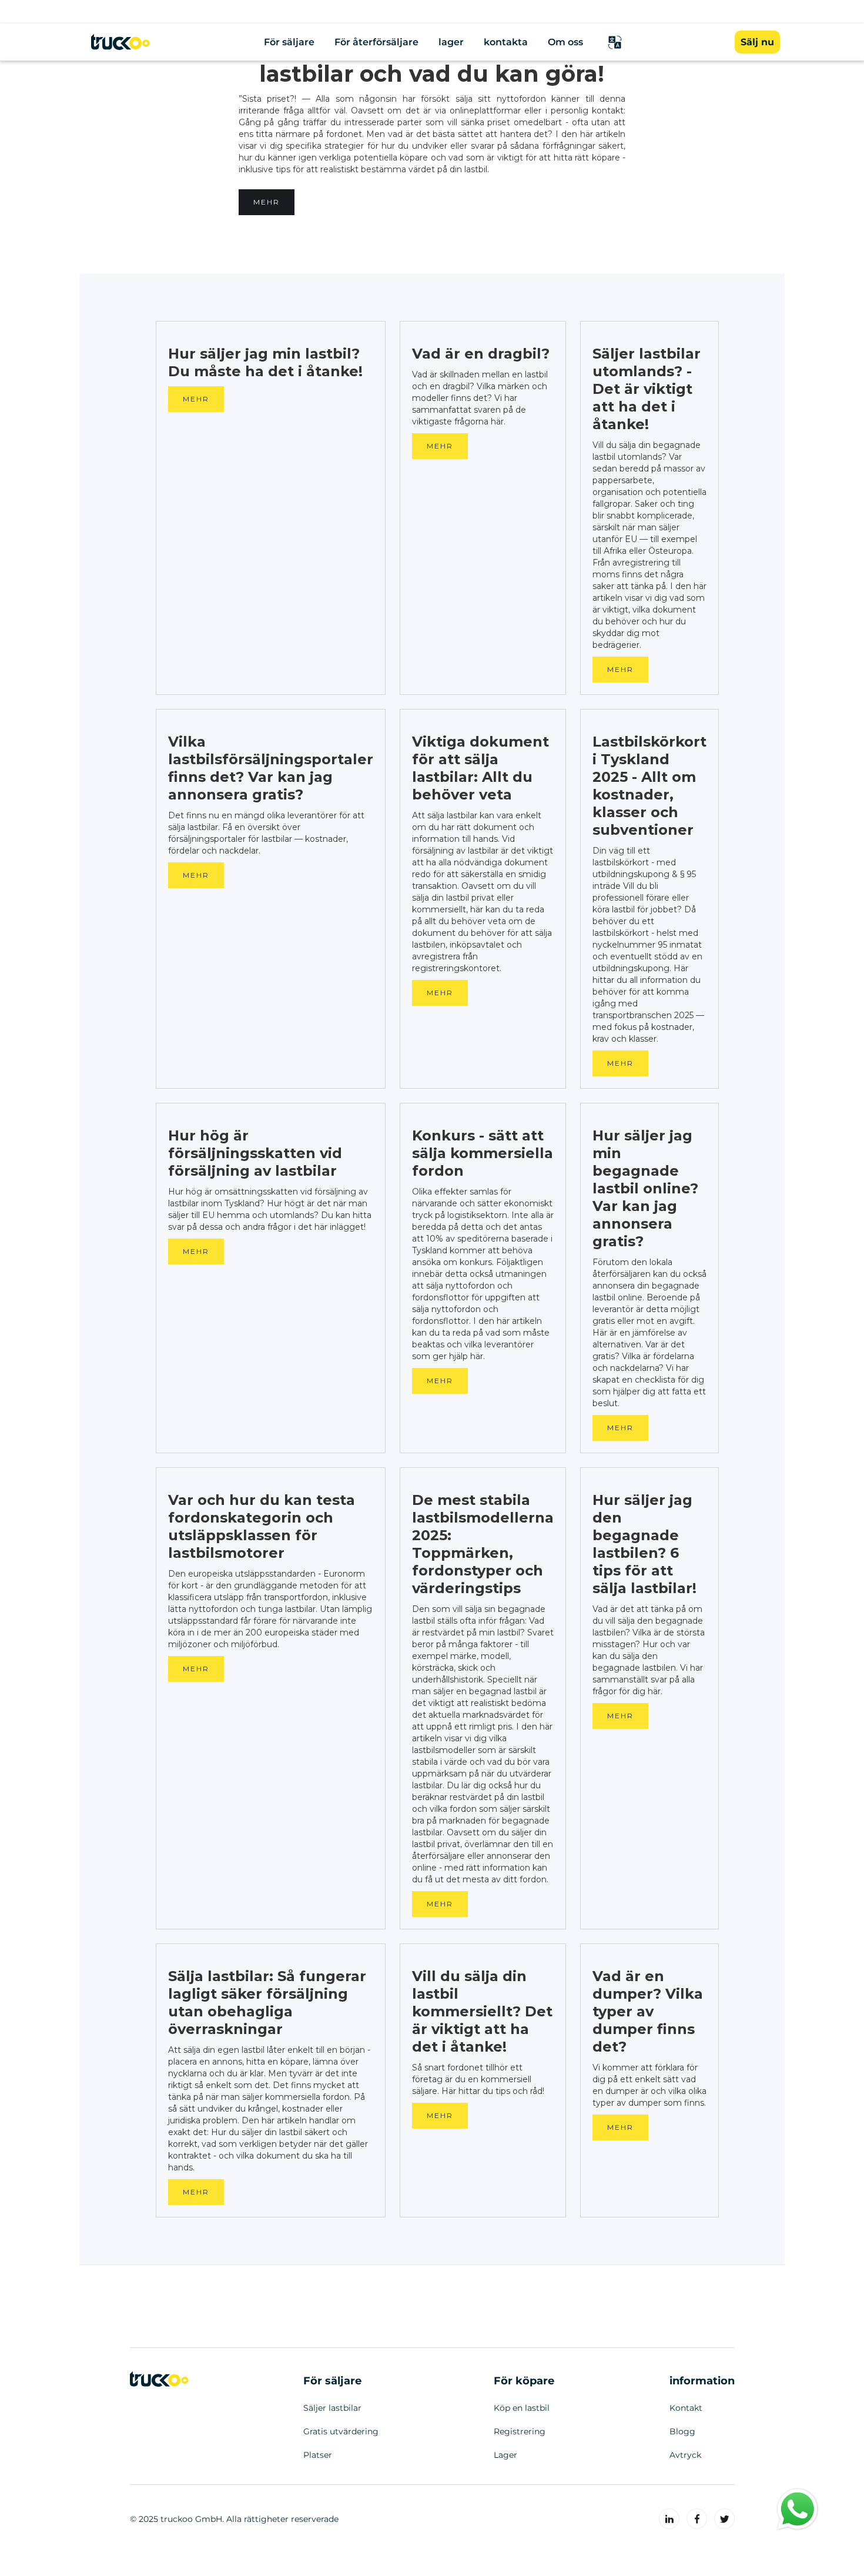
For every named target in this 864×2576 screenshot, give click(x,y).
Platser (318, 2455)
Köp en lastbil (522, 2408)
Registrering (520, 2431)
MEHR (196, 399)
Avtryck (685, 2455)
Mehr (267, 202)
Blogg (682, 2431)
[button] (615, 42)
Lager (505, 2455)
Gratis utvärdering (341, 2431)
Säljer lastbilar (332, 2408)
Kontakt (686, 2408)
